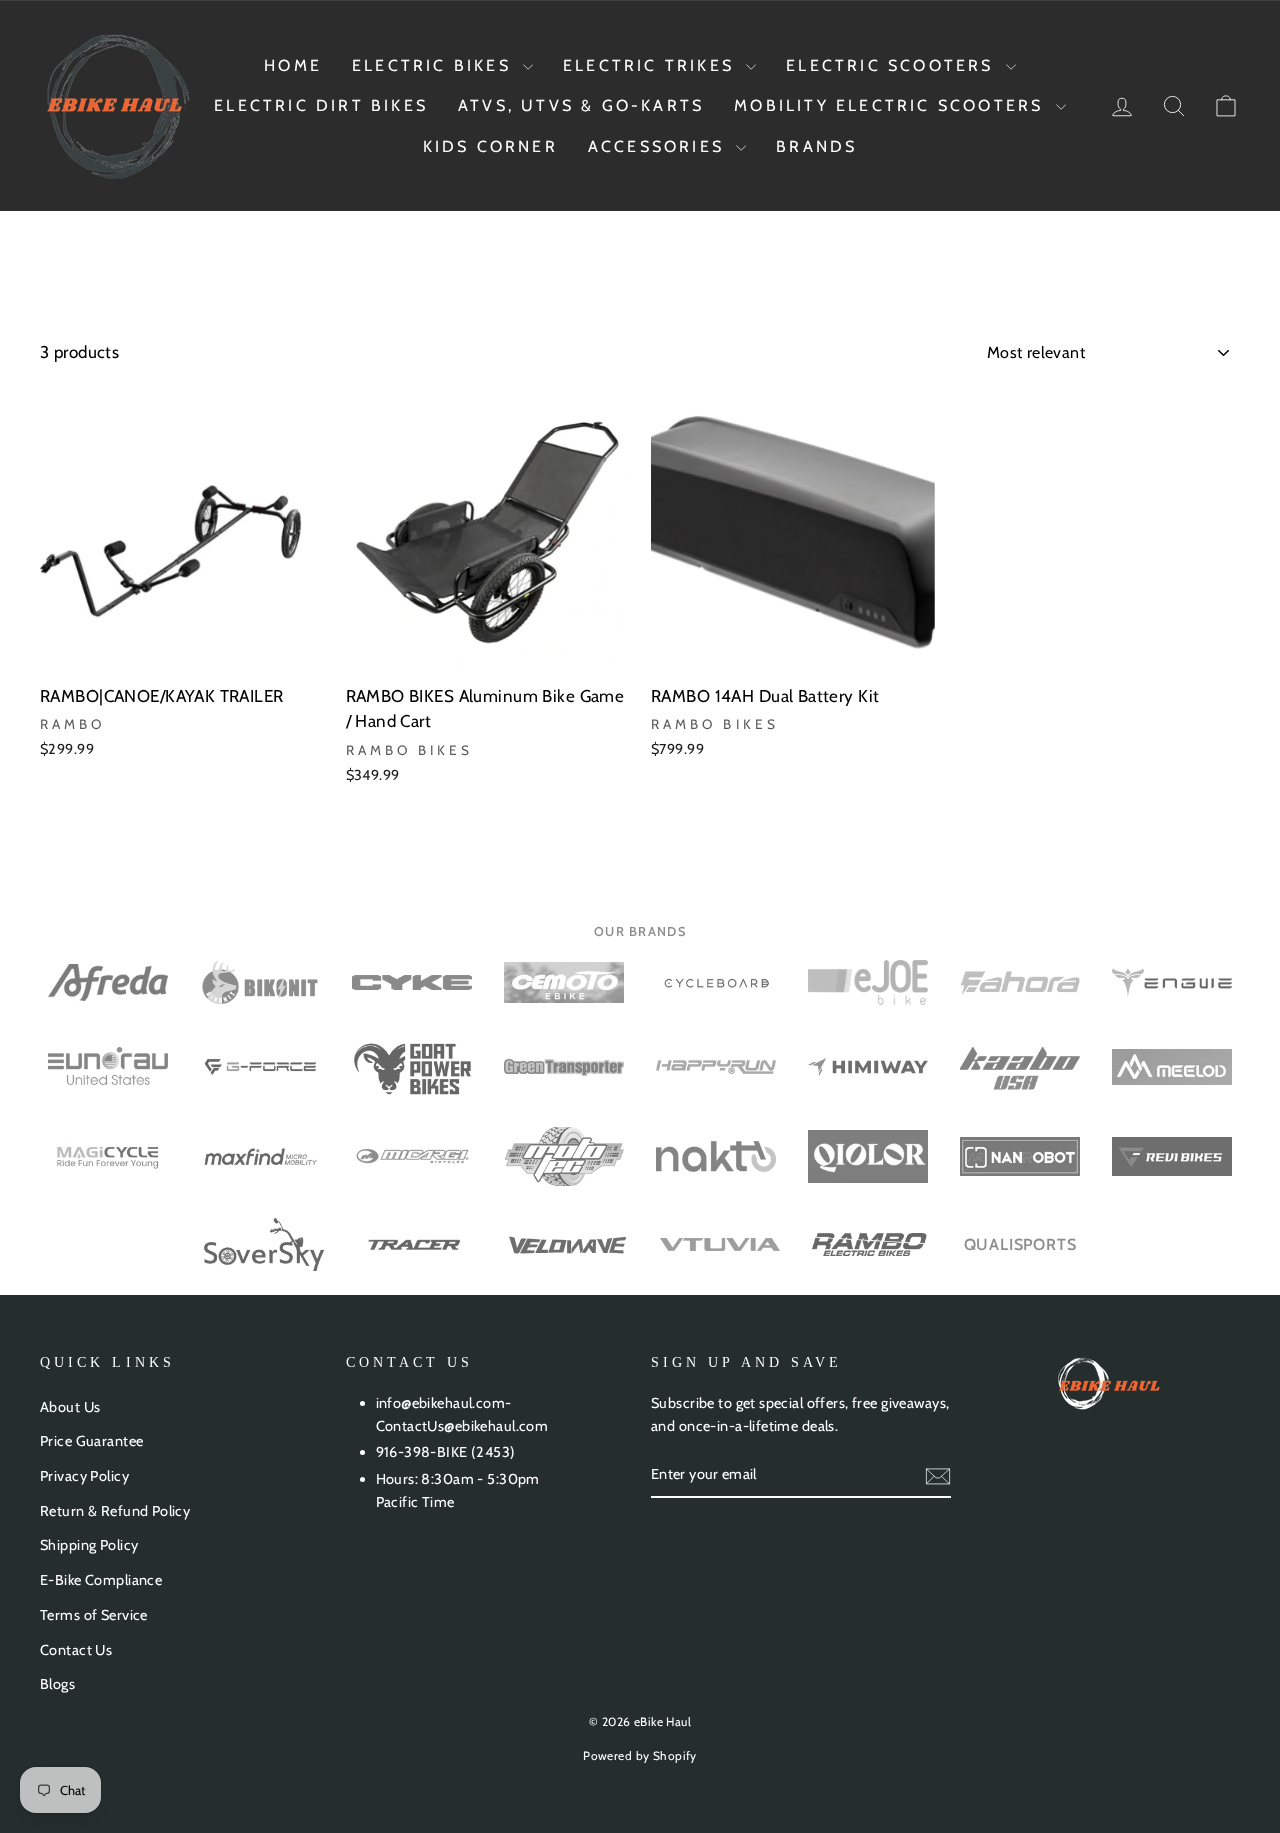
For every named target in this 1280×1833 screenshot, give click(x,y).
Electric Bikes (435, 65)
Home (293, 65)
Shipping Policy (89, 1545)
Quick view (181, 648)
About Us (70, 1407)
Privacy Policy (84, 1476)
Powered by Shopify (640, 1755)
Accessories (659, 146)
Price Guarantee (91, 1441)
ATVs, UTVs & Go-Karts (581, 105)
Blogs (57, 1684)
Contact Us (76, 1650)
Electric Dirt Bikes (321, 105)
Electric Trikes (652, 65)
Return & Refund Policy (115, 1511)
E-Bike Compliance (101, 1580)
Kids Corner (490, 146)
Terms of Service (94, 1615)
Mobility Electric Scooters (892, 105)
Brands (816, 146)
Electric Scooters (893, 65)
